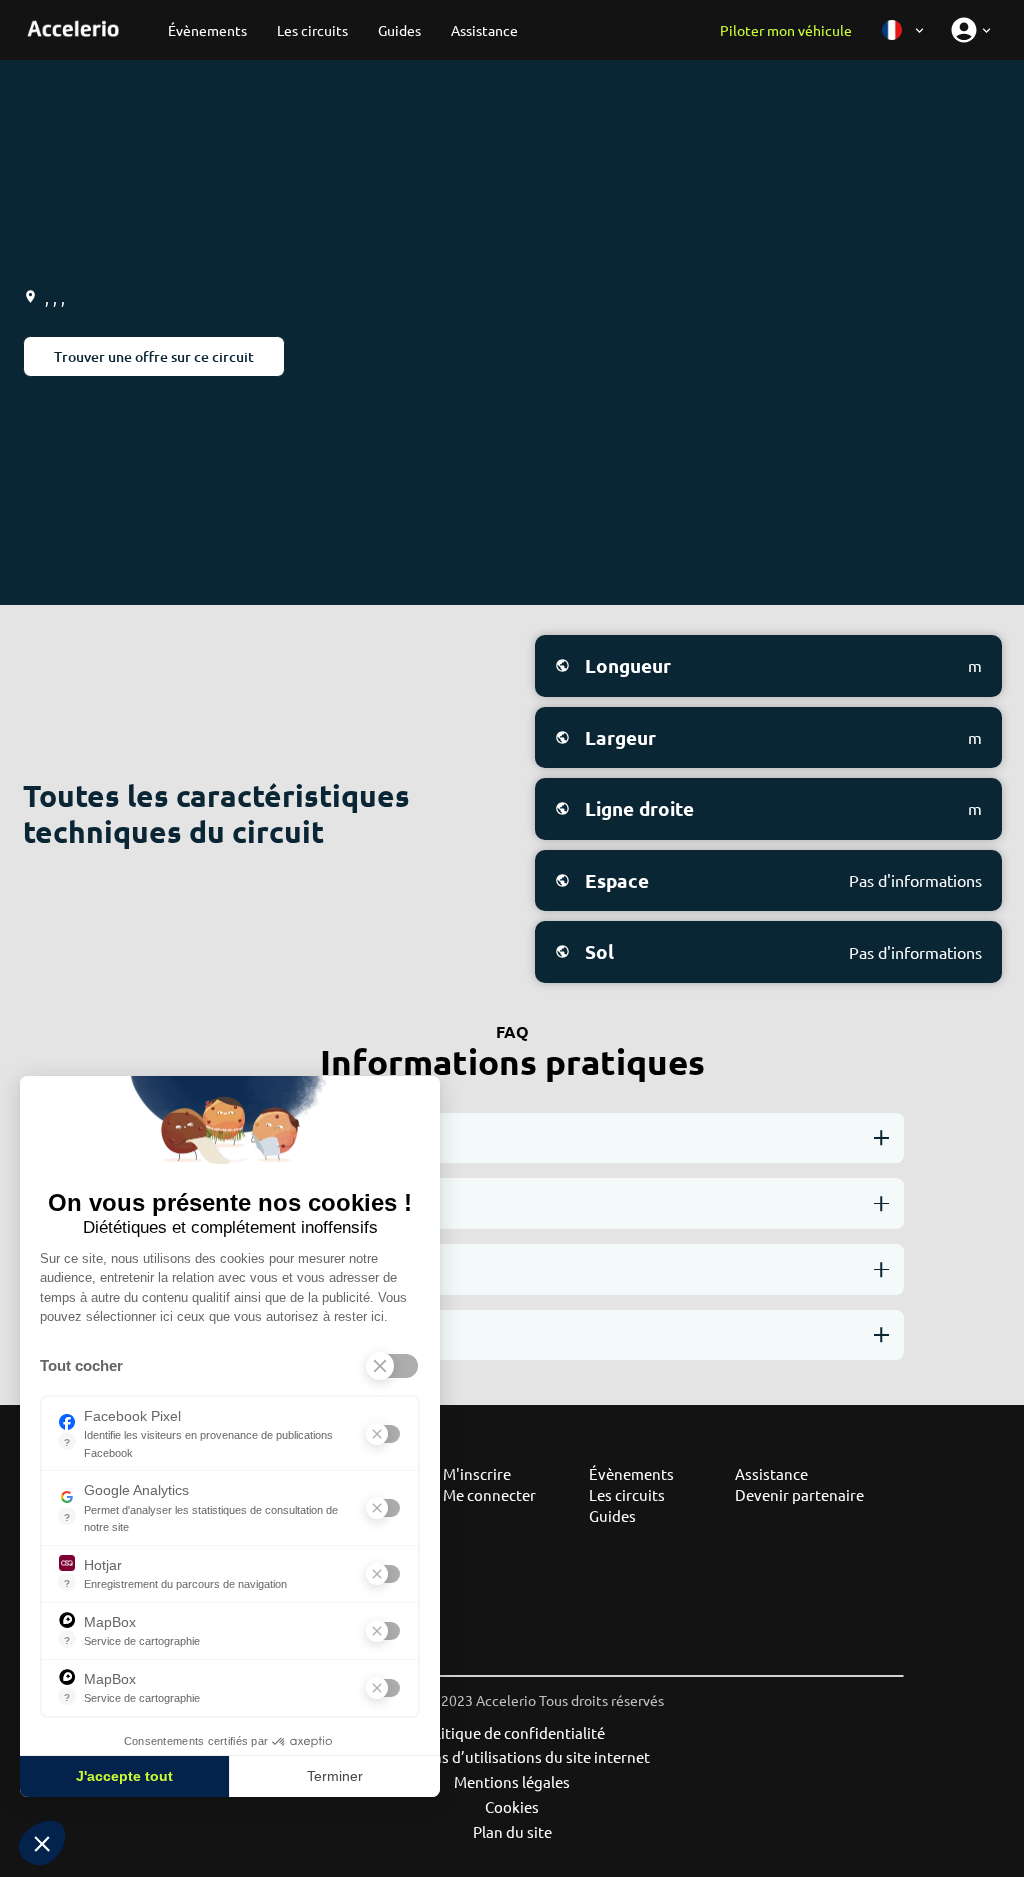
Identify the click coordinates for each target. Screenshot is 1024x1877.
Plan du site (512, 1831)
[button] (42, 1843)
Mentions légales (512, 1781)
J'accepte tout (124, 1776)
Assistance (771, 1473)
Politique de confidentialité (512, 1732)
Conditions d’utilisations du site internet (512, 1756)
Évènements (631, 1473)
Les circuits (627, 1494)
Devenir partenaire (799, 1494)
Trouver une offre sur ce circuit (154, 356)
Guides (612, 1515)
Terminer (335, 1776)
